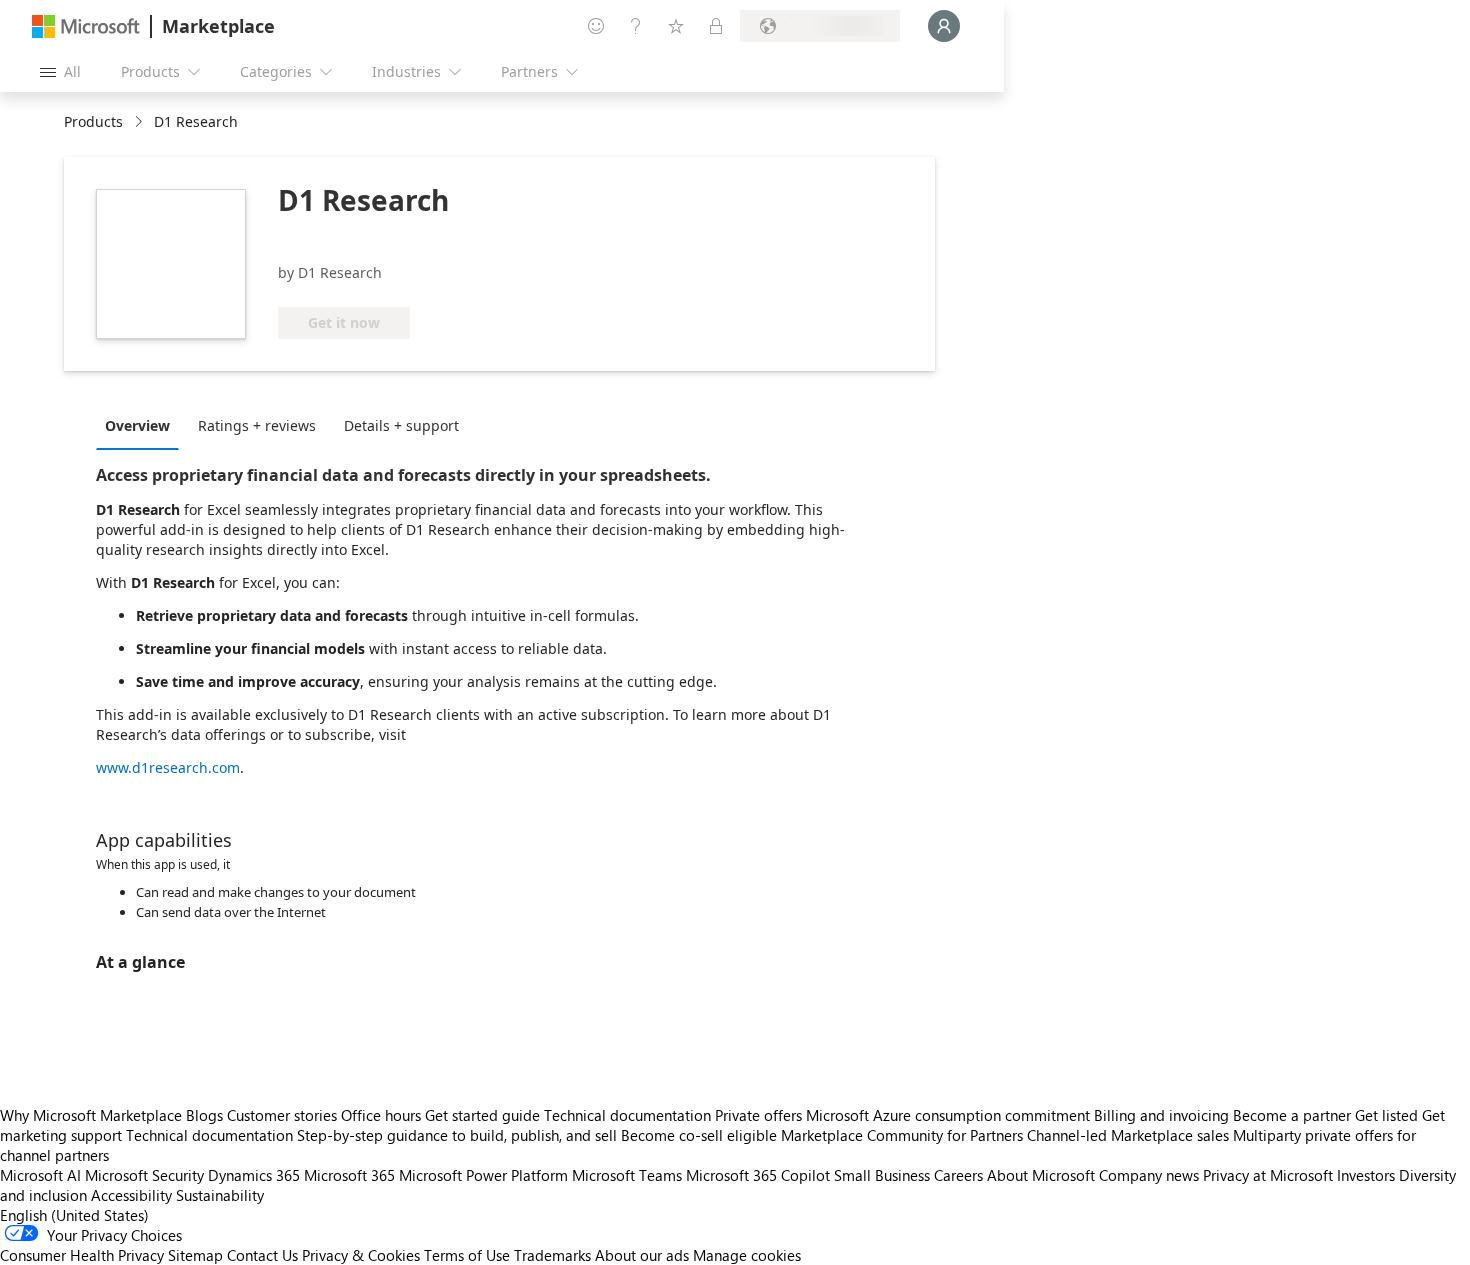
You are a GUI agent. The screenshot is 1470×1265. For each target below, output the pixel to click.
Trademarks (552, 1255)
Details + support (401, 425)
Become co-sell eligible (699, 1135)
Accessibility (131, 1195)
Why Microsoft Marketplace (91, 1115)
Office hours (381, 1115)
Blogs (204, 1115)
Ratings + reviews (257, 425)
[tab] (142, 425)
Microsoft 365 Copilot (758, 1175)
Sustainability (220, 1195)
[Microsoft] (86, 26)
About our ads (642, 1255)
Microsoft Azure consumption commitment (950, 1115)
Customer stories (282, 1115)
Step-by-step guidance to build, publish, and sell (457, 1135)
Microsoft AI (40, 1175)
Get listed (1386, 1115)
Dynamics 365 (254, 1175)
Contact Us (262, 1255)
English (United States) (74, 1215)
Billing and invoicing (1161, 1115)
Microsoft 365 (349, 1175)
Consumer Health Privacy (82, 1255)
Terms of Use (467, 1255)
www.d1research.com (168, 767)
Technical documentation (627, 1115)
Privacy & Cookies (361, 1255)
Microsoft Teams (627, 1175)
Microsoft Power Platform (483, 1175)
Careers (958, 1175)
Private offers (758, 1115)
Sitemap (195, 1255)
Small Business (882, 1175)
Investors (1366, 1175)
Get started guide (482, 1115)
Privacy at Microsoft (1268, 1175)
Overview (137, 425)
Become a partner (1292, 1115)
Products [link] (93, 121)
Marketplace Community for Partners (902, 1135)
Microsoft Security (144, 1175)
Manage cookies (747, 1255)
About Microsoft (1041, 1175)
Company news (1149, 1175)
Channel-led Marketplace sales (1128, 1135)
